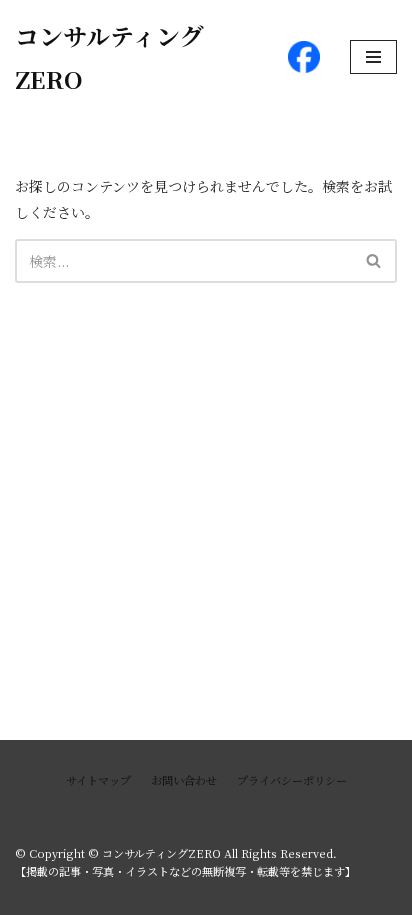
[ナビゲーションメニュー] (373, 57)
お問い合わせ (184, 780)
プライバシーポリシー (292, 780)
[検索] (374, 261)
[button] (373, 260)
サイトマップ (98, 780)
